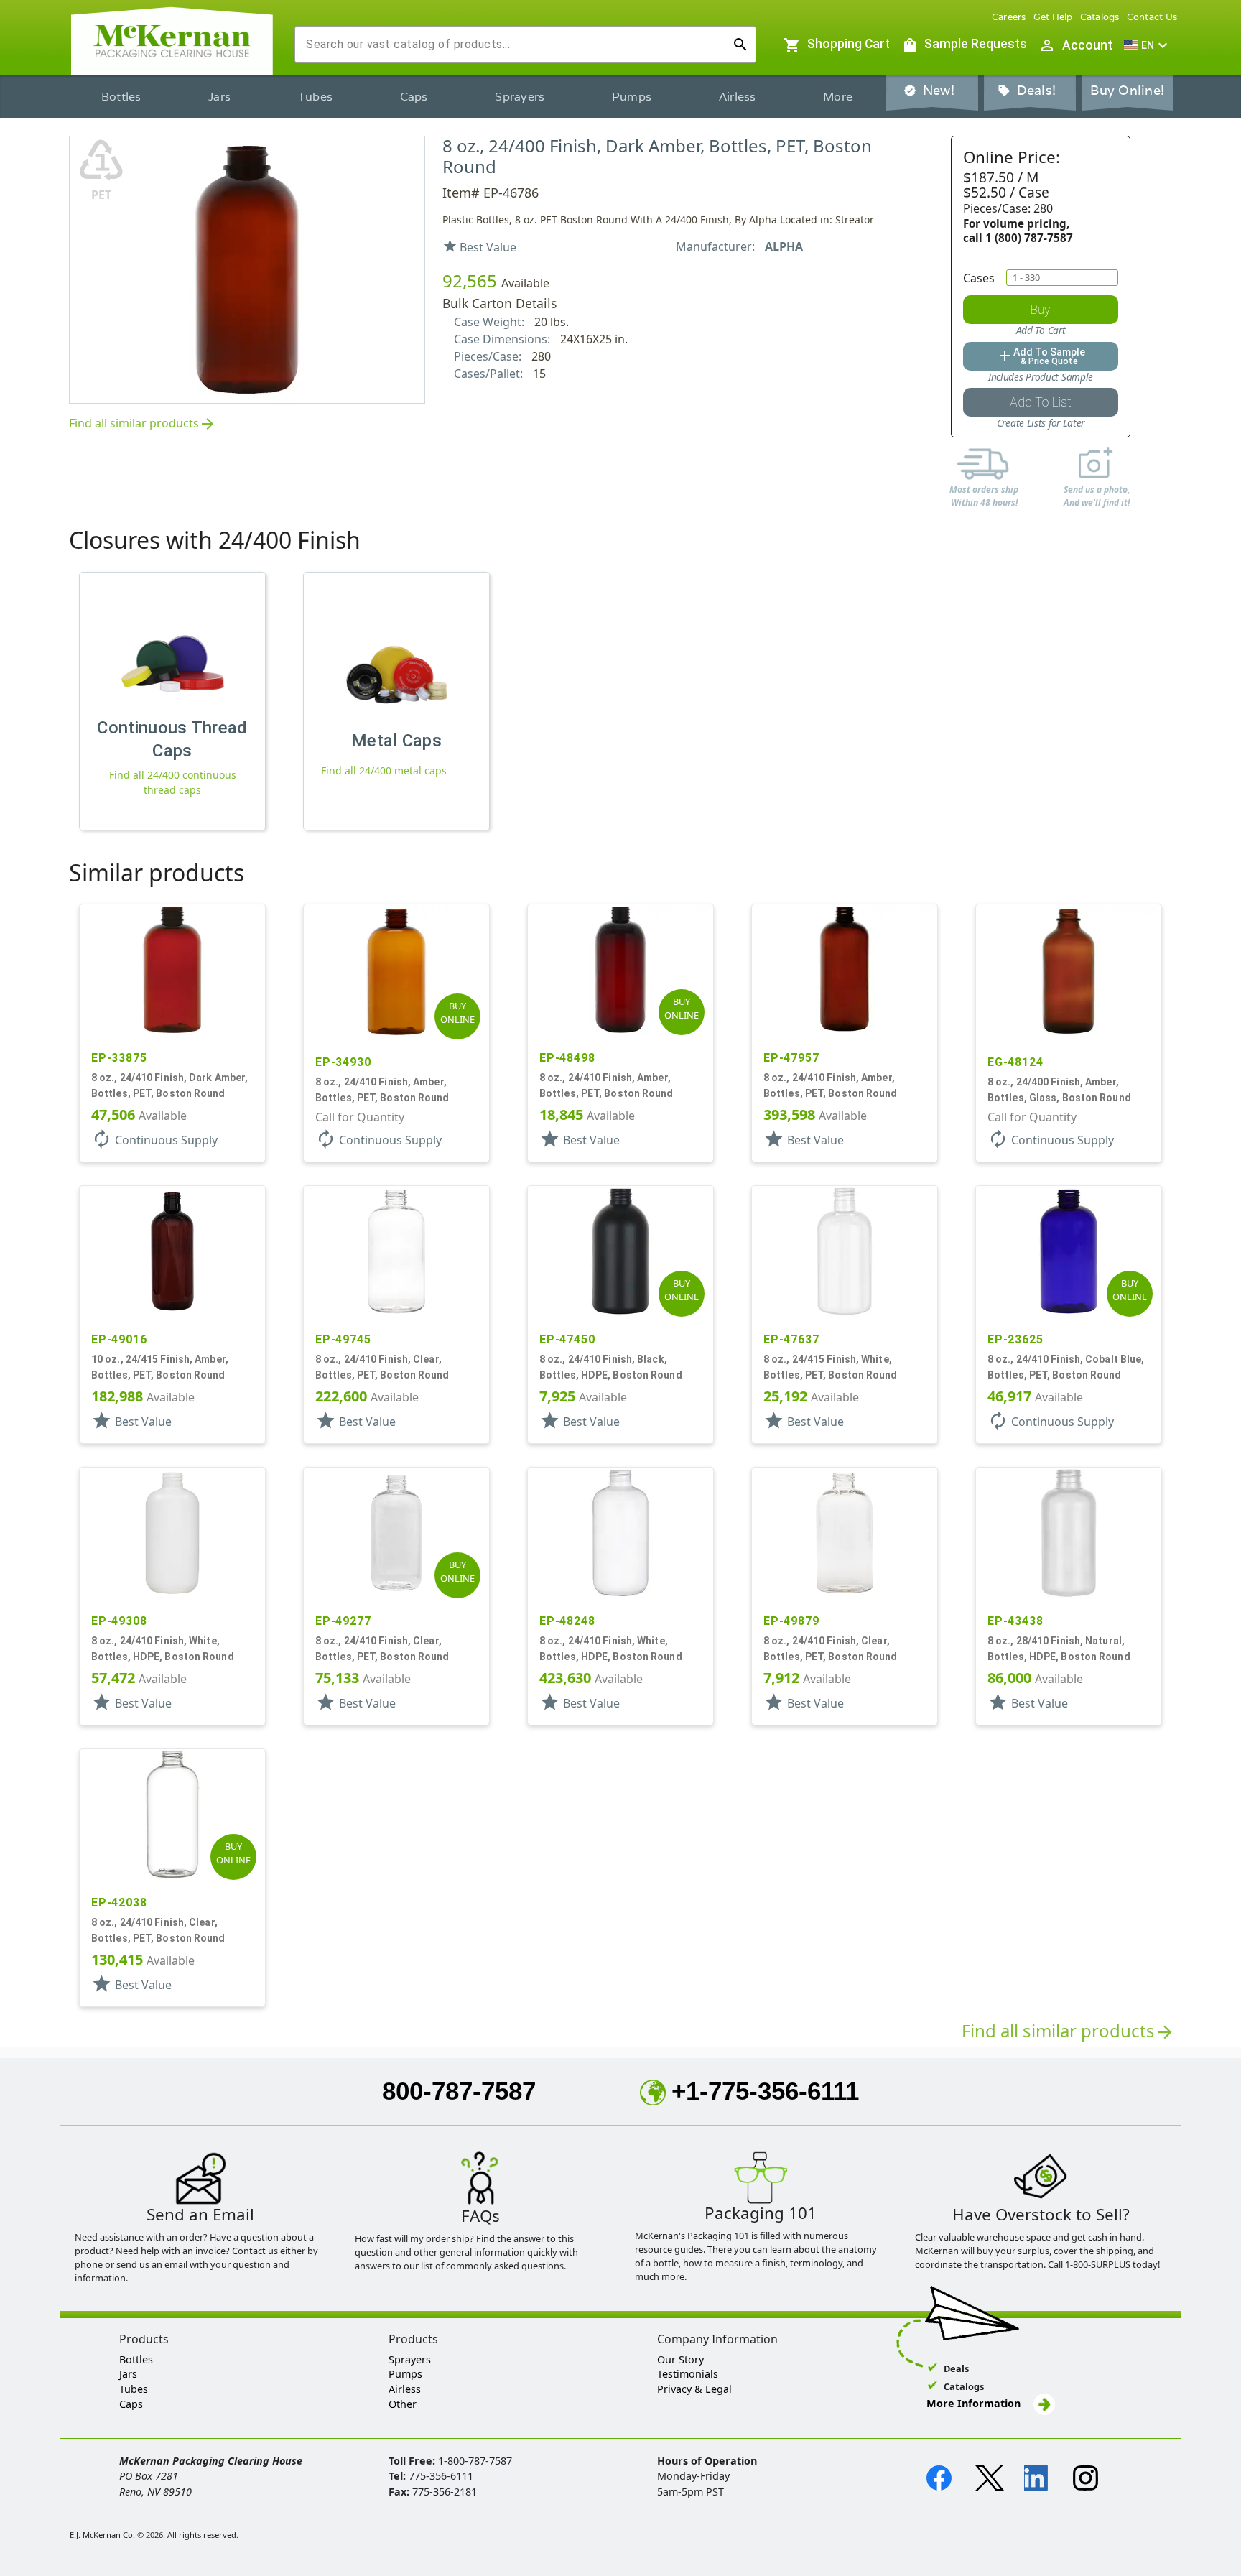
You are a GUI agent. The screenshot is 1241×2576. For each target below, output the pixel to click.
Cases (979, 278)
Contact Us (1152, 17)
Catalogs (1100, 17)
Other (403, 2404)
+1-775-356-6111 (765, 2091)
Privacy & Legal (694, 2389)
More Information (975, 2403)
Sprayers (520, 97)
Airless (738, 97)
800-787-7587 (459, 2091)
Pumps (632, 97)
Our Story (680, 2359)
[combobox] (514, 45)
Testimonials (688, 2374)
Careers (1009, 17)
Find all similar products (143, 424)
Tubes (315, 97)
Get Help (1053, 17)
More (838, 97)
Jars (219, 97)
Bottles (121, 97)
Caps (414, 97)
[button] (1148, 45)
